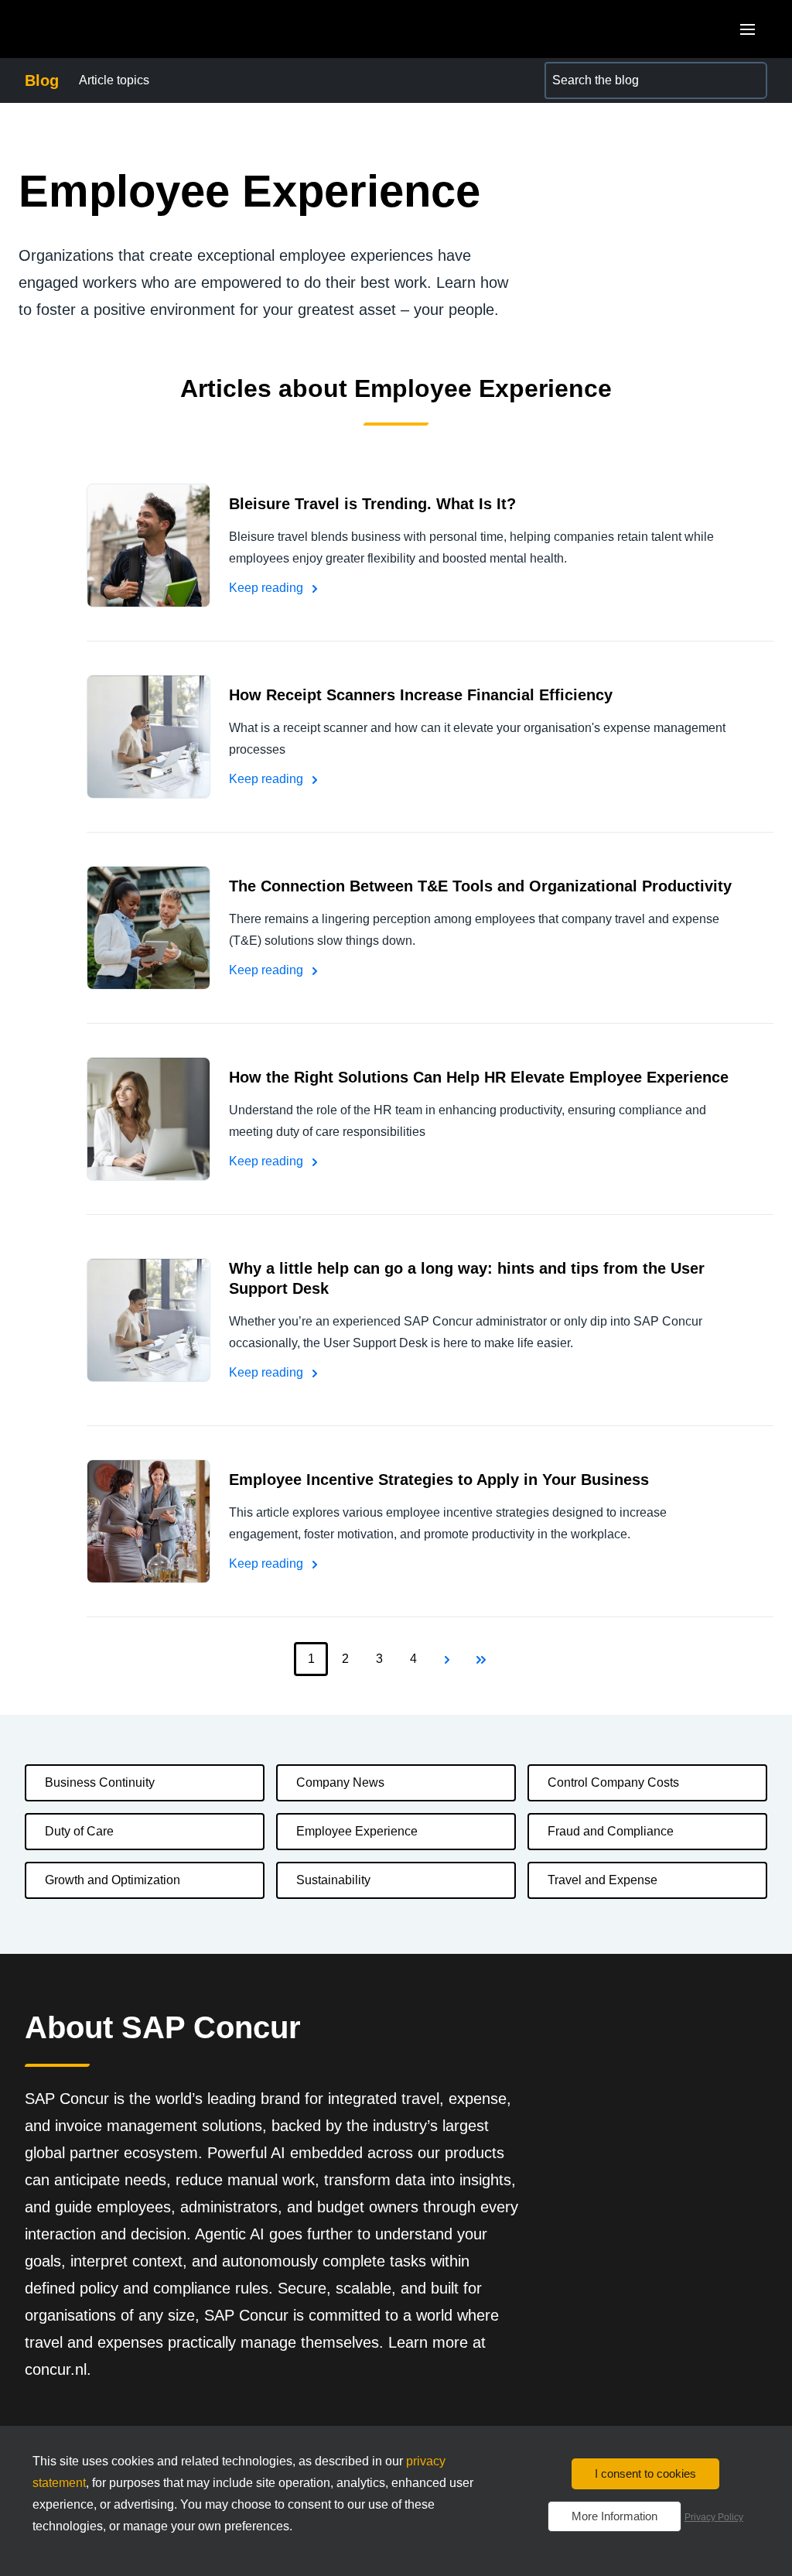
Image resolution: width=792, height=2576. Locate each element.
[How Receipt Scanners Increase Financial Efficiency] (148, 737)
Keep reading (268, 588)
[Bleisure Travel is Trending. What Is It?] (148, 546)
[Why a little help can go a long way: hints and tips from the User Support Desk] (148, 1320)
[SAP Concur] (96, 29)
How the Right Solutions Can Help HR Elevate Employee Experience (479, 1077)
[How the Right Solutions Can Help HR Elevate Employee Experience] (148, 1119)
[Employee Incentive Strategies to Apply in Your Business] (148, 1521)
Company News (340, 1782)
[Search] (749, 80)
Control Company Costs (613, 1782)
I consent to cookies (645, 2473)
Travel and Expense (603, 1880)
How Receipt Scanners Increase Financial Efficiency (421, 695)
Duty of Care (79, 1831)
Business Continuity (100, 1782)
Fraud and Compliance (611, 1831)
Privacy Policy (714, 2517)
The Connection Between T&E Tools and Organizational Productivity (480, 886)
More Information (614, 2516)
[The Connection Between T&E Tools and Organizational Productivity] (148, 928)
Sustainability (333, 1880)
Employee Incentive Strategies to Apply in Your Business (439, 1480)
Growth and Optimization (113, 1880)
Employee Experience (357, 1831)
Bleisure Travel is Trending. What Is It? (372, 504)
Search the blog (588, 71)
